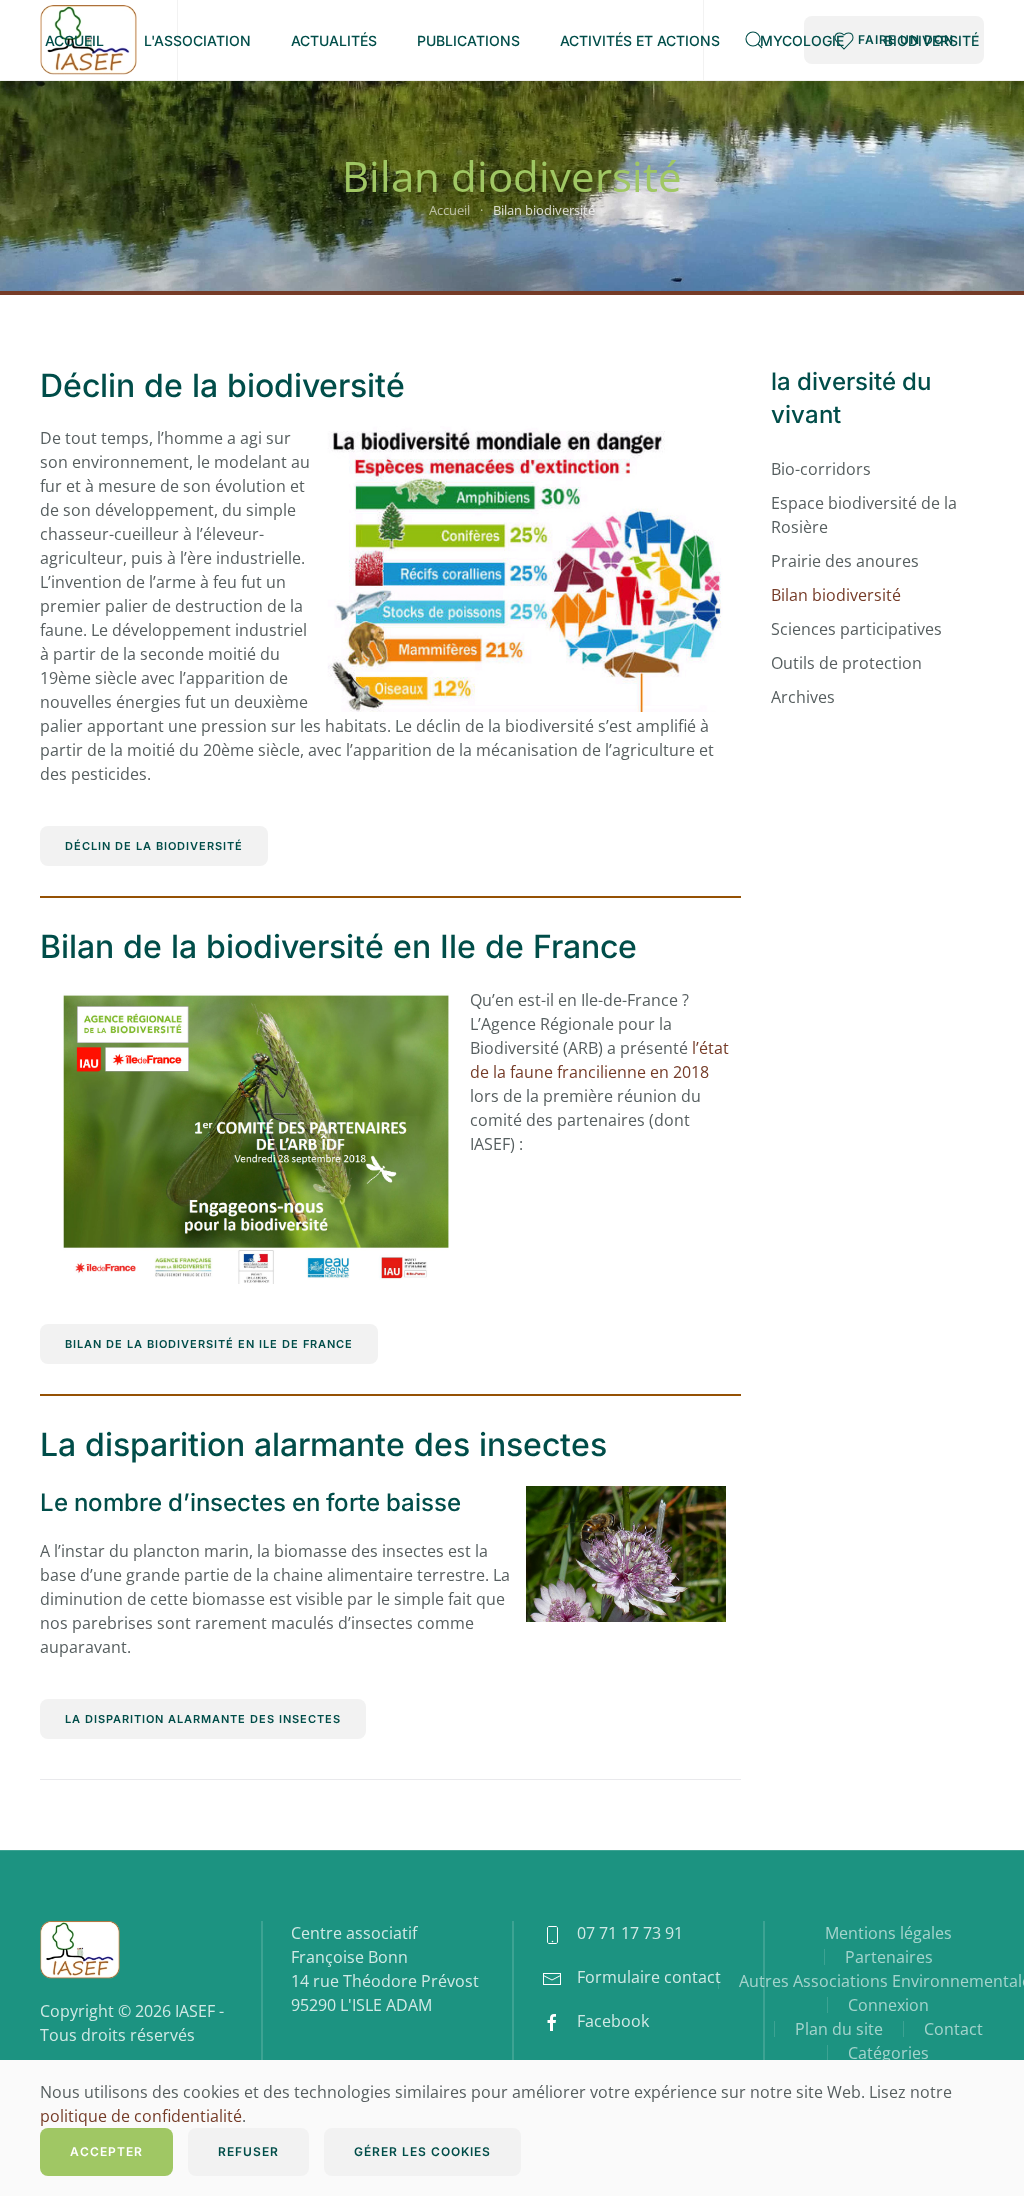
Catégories (888, 2053)
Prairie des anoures (845, 561)
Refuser (248, 2151)
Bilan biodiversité (836, 595)
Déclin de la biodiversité (222, 385)
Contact (953, 2029)
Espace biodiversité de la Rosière (864, 515)
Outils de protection (846, 663)
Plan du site (839, 2029)
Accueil (74, 40)
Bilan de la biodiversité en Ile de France (338, 946)
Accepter (106, 2151)
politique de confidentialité (141, 2116)
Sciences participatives (856, 629)
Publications (468, 40)
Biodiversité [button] (931, 40)
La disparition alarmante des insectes (323, 1444)
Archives (803, 697)
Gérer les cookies (422, 2151)
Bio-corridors (821, 469)
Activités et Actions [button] (640, 40)
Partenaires (889, 1957)
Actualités (334, 40)
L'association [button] (197, 40)
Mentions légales (888, 1933)
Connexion (888, 2005)
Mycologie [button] (802, 40)
